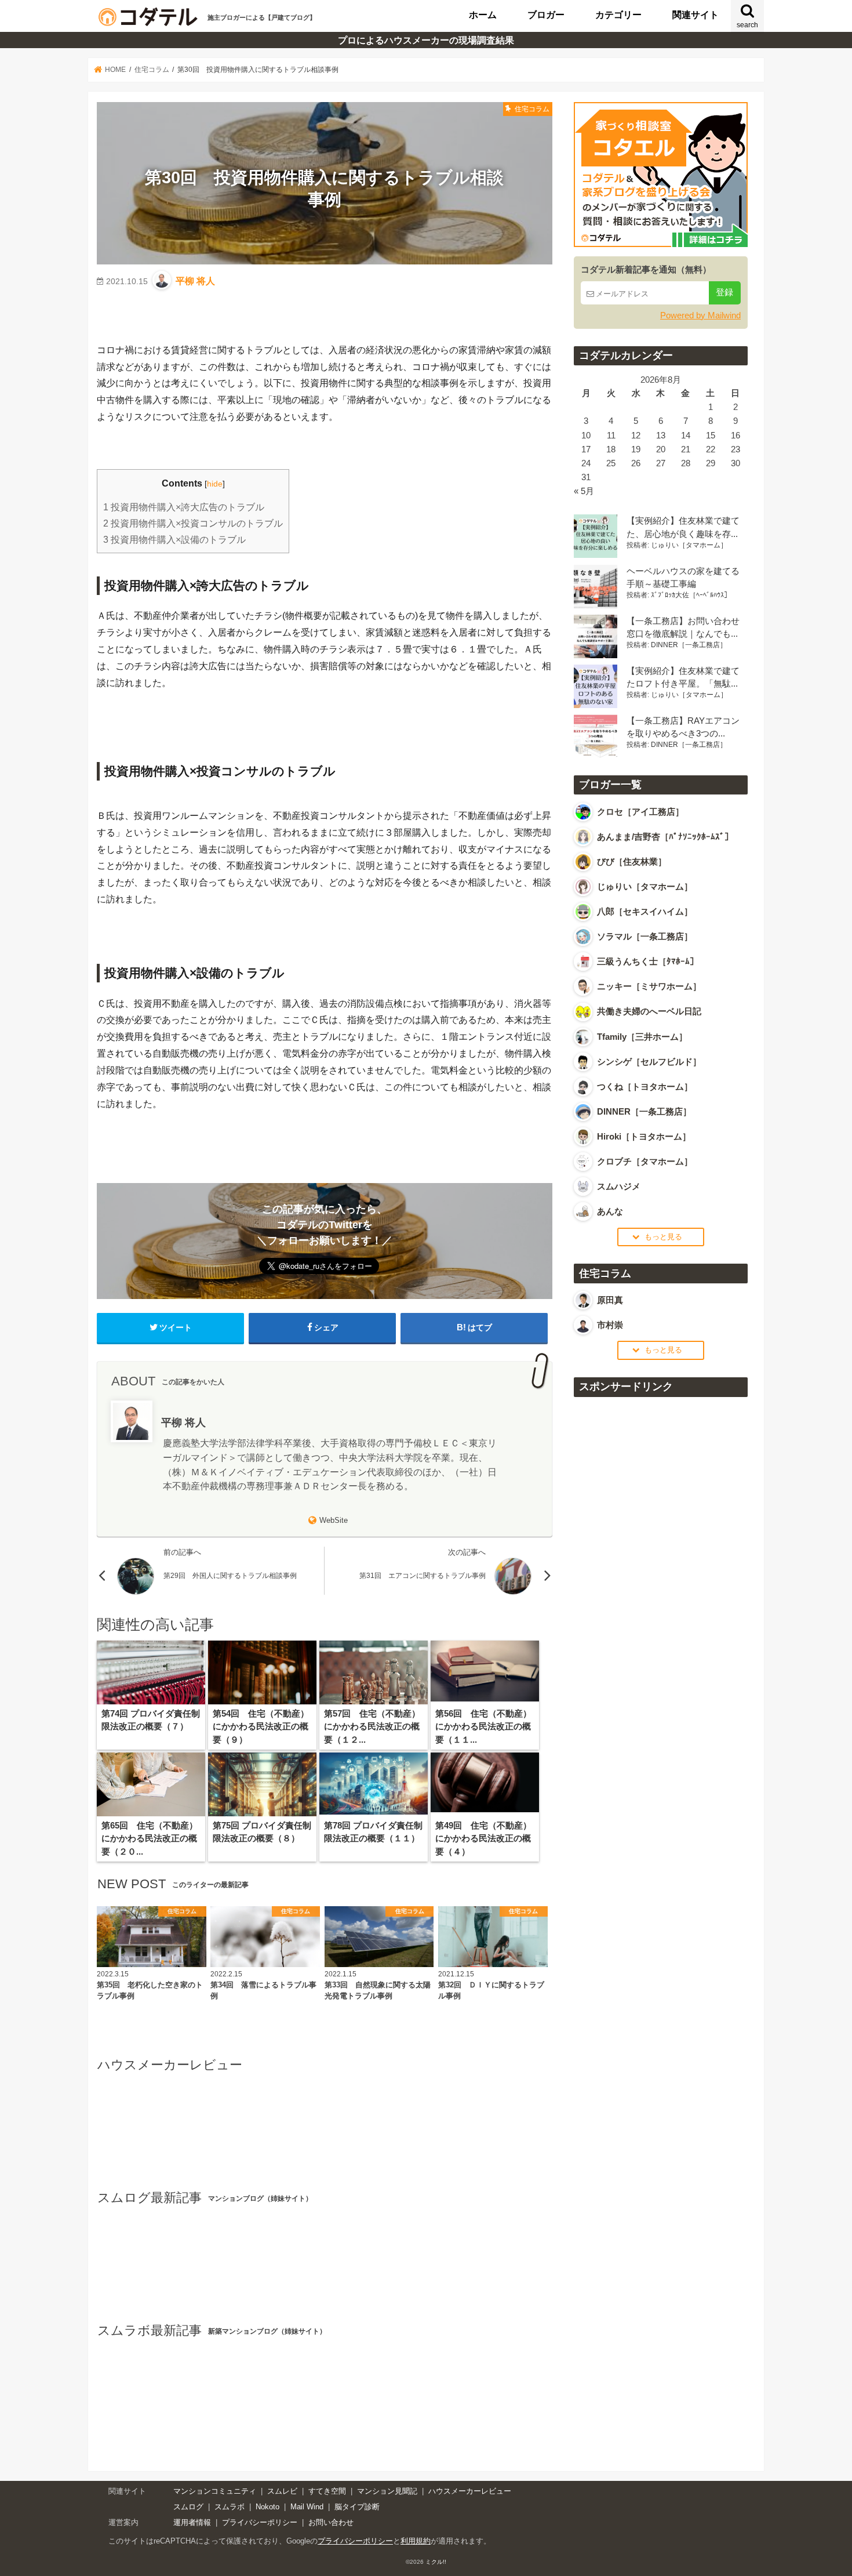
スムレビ (282, 2491)
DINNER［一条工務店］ (689, 645)
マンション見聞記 (387, 2491)
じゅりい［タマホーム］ (689, 545)
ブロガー (546, 14)
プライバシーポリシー (260, 2522)
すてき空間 (327, 2491)
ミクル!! (436, 2562)
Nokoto (267, 2507)
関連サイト (696, 14)
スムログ (188, 2507)
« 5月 (584, 491)
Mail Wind (307, 2507)
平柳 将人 (195, 281)
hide (215, 484)
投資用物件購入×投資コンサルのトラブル (193, 523)
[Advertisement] (661, 1579)
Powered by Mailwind (700, 315)
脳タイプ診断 (357, 2507)
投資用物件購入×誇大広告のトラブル (184, 507)
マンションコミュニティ (215, 2491)
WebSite (334, 1520)
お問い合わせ (331, 2522)
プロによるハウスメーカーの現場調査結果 (426, 40)
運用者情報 (192, 2522)
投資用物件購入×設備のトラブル (174, 540)
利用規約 (416, 2541)
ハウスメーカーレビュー (470, 2491)
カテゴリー (618, 14)
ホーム (483, 14)
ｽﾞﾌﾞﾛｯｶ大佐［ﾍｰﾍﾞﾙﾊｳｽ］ (691, 595)
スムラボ (230, 2507)
